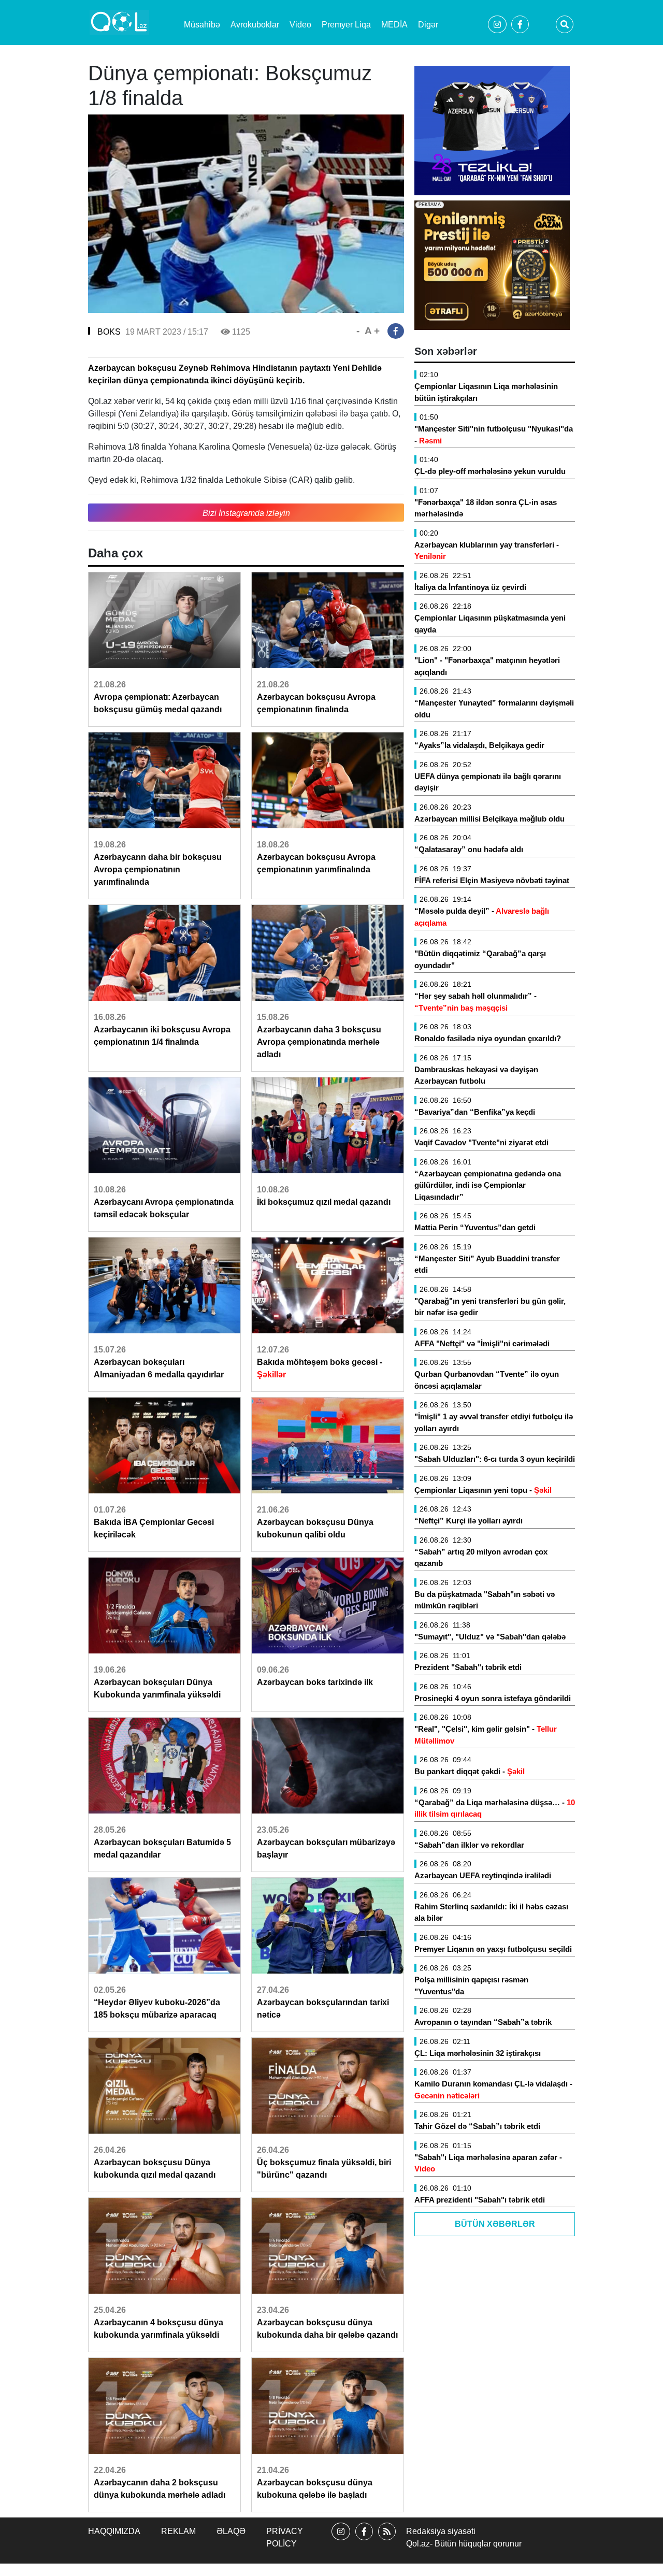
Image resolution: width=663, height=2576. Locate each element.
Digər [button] (428, 25)
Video (300, 25)
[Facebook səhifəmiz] (364, 2541)
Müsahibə (202, 25)
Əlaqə (231, 2531)
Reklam (178, 2531)
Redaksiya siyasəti (441, 2531)
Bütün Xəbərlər (495, 2224)
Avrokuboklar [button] (255, 25)
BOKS (109, 332)
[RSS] (387, 2541)
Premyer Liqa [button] (346, 25)
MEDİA (394, 25)
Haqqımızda (114, 2531)
